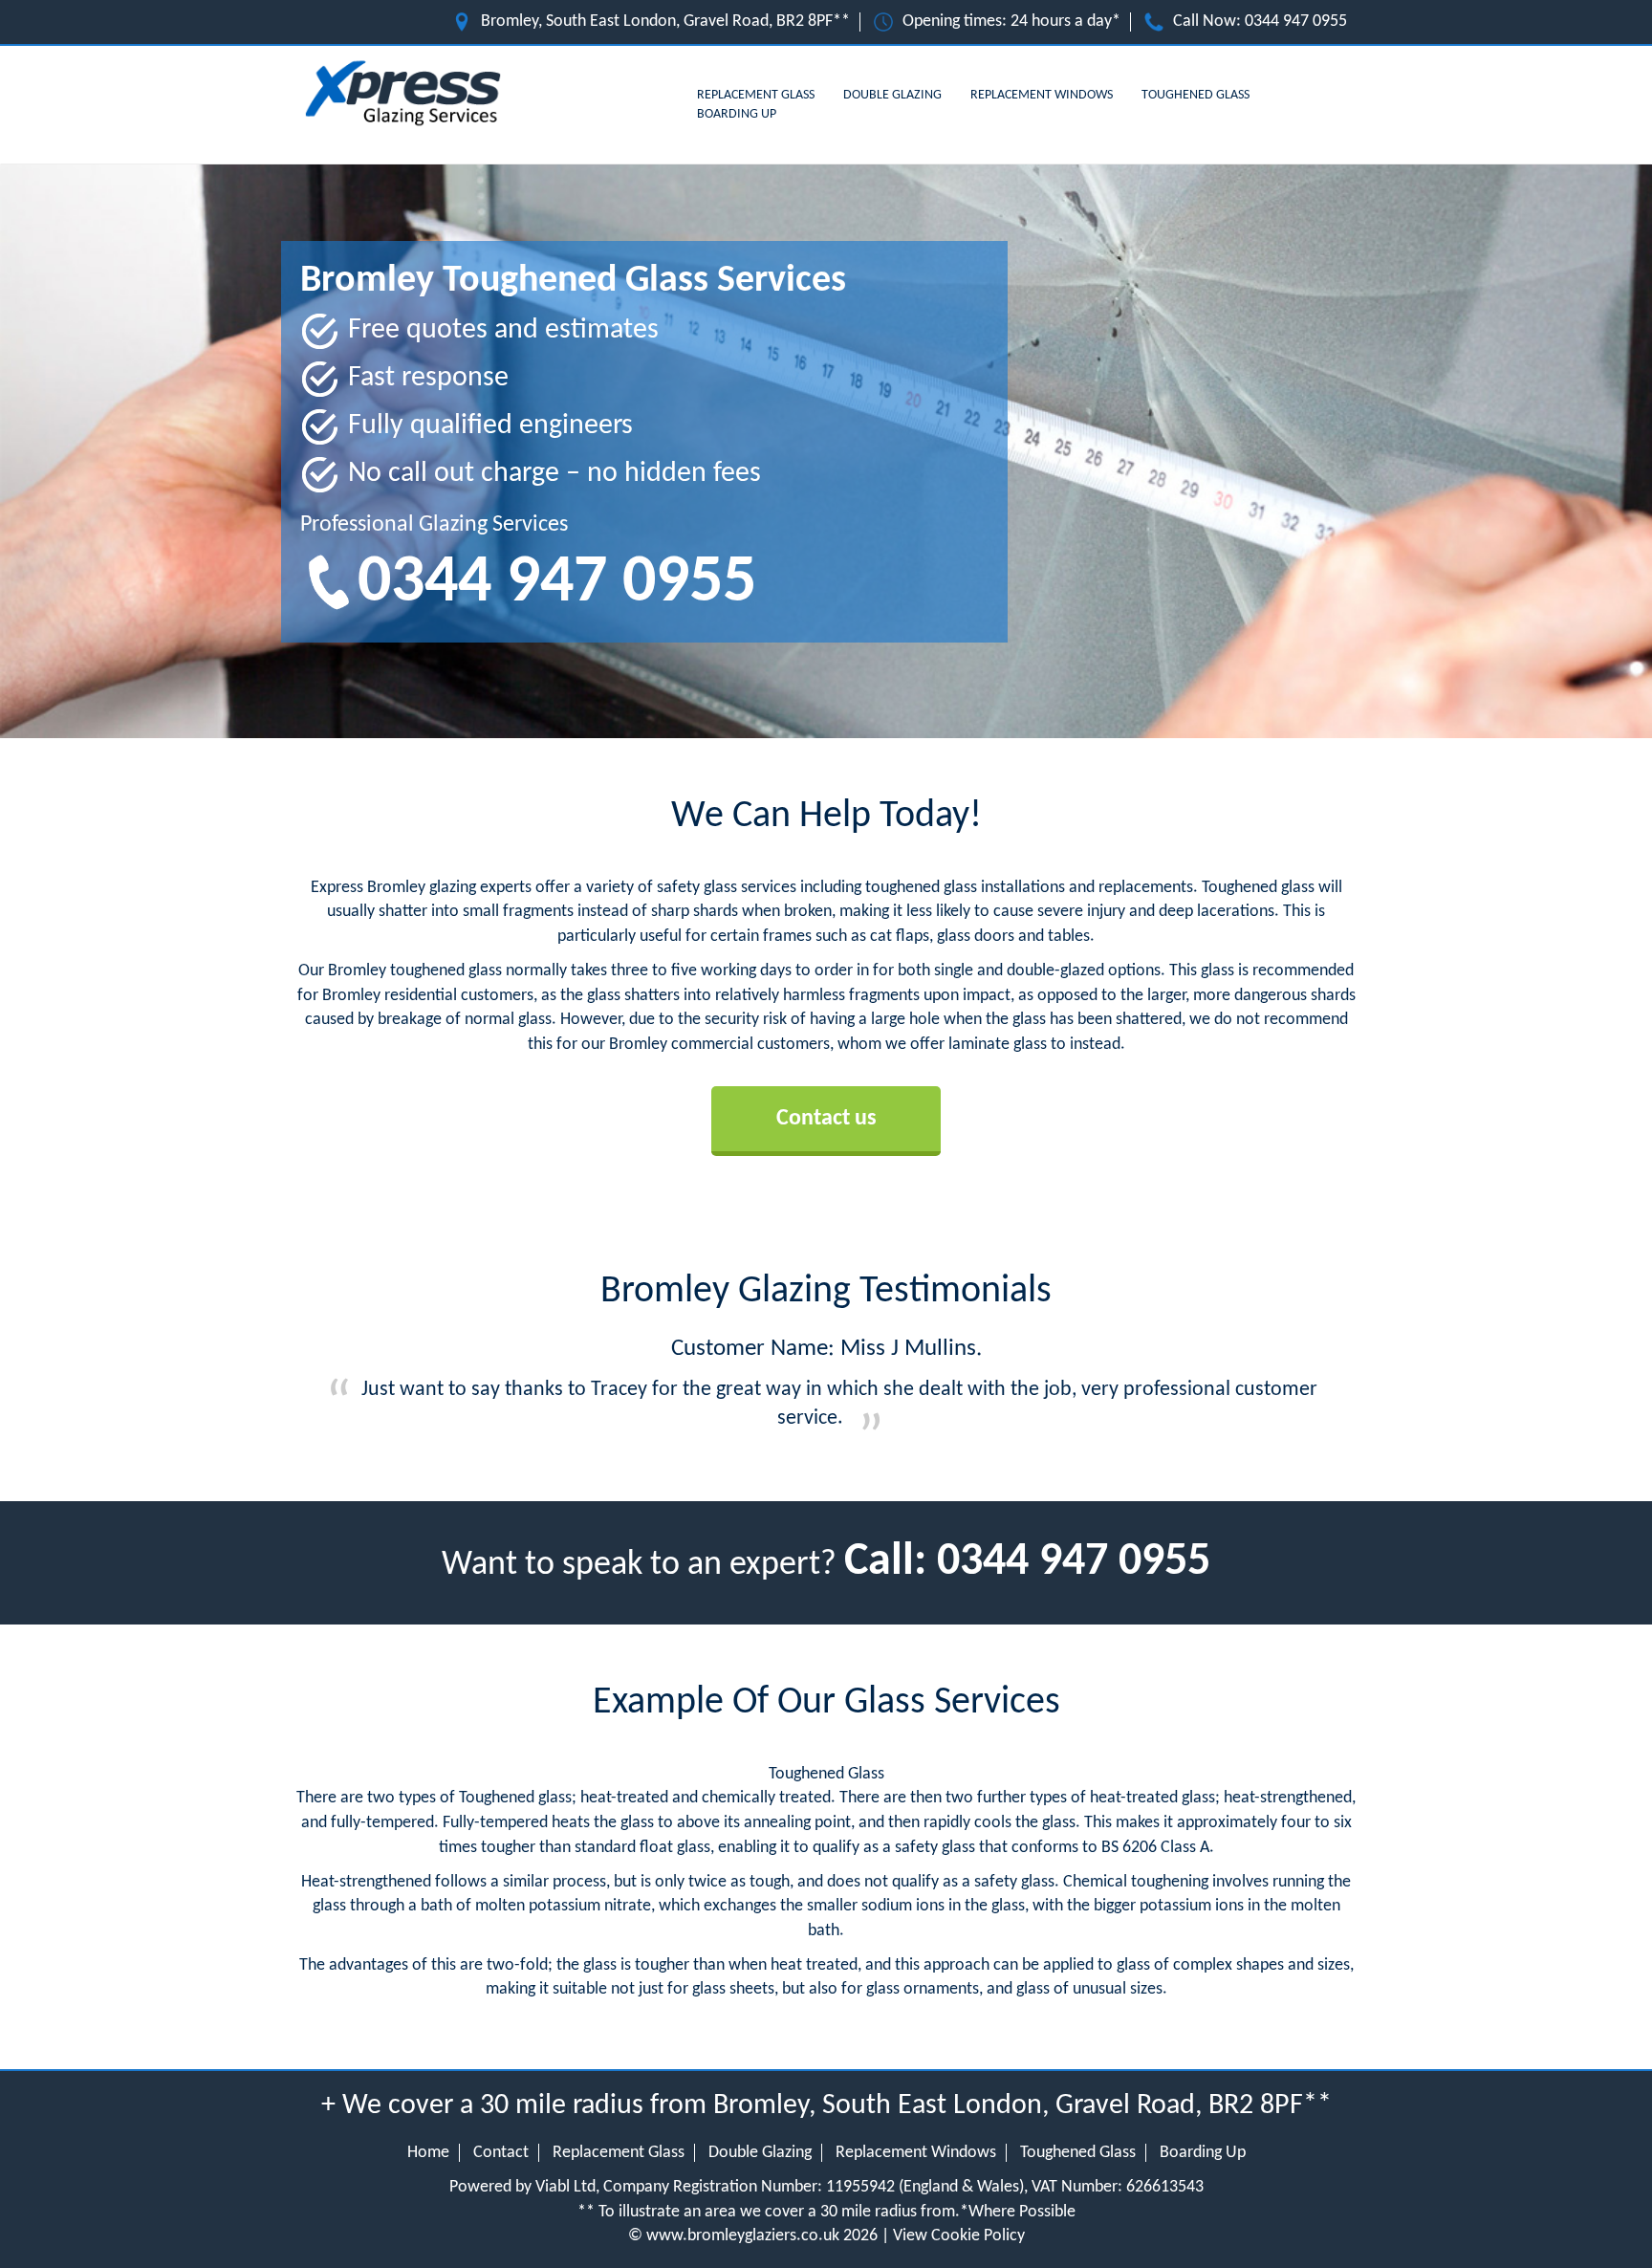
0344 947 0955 (1296, 22)
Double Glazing (892, 95)
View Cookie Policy (959, 2236)
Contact (501, 2153)
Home (428, 2153)
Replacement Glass (756, 95)
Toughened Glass (1196, 95)
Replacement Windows (1042, 95)
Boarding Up (737, 114)
